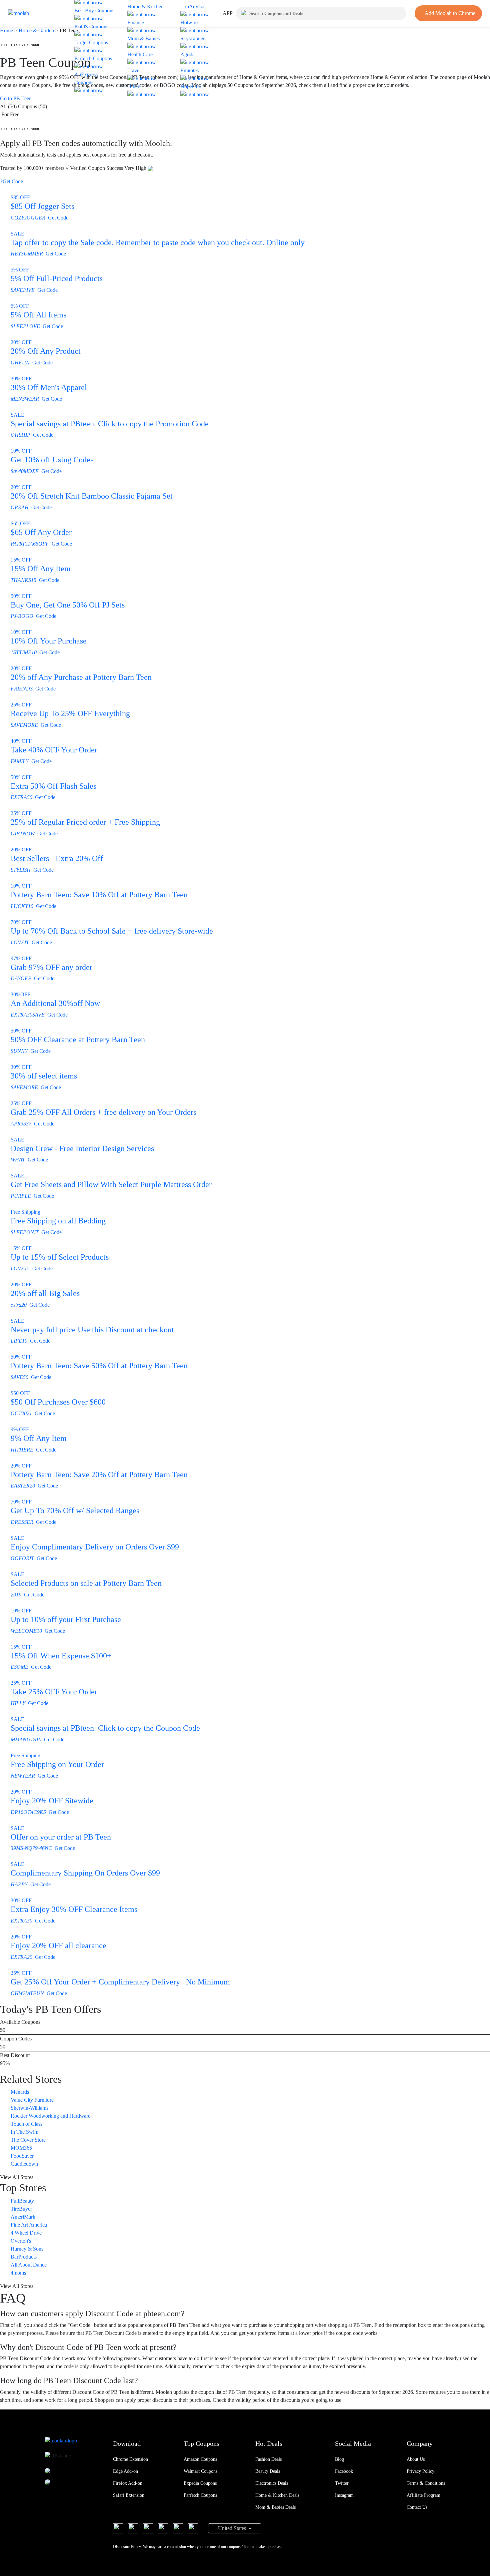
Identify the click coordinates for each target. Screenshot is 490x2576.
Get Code (11, 181)
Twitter (342, 2483)
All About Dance (29, 2265)
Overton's (21, 2241)
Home (7, 30)
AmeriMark (23, 2217)
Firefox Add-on (128, 2483)
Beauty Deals (268, 2471)
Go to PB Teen (16, 98)
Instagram (344, 2495)
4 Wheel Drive (26, 2233)
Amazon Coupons (200, 2459)
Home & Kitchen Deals (277, 2495)
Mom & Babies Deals (275, 2507)
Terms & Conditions (426, 2483)
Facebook (344, 2471)
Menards (20, 2092)
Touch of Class (26, 2124)
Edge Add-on (125, 2471)
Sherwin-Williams (29, 2108)
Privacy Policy (420, 2471)
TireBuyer (21, 2209)
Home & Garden (36, 30)
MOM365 (21, 2148)
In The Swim (24, 2132)
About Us (416, 2459)
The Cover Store (28, 2140)
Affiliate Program (423, 2495)
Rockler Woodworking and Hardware (50, 2116)
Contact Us (417, 2507)
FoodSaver (22, 2156)
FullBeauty (22, 2201)
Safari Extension (129, 2495)
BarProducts (24, 2257)
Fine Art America (29, 2225)
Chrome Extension (130, 2459)
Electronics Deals (272, 2483)
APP (228, 13)
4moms (18, 2273)
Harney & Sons (27, 2249)
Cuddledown (24, 2164)
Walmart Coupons (200, 2471)
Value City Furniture (32, 2100)
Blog (339, 2459)
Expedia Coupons (200, 2483)
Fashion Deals (268, 2459)
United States (233, 2528)
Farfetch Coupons (200, 2495)
